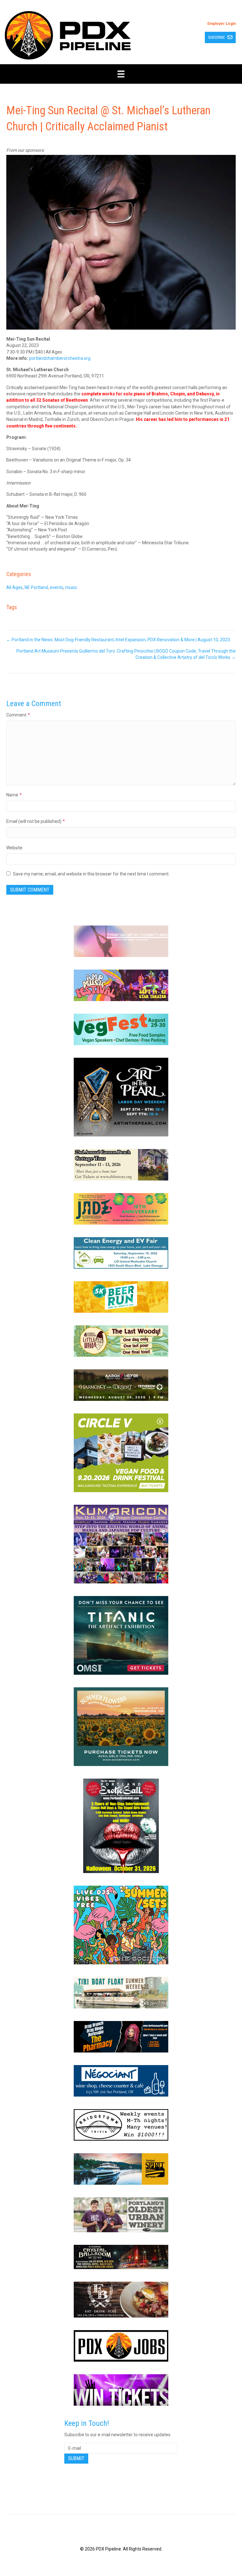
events (57, 587)
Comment (18, 715)
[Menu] (121, 74)
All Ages (14, 587)
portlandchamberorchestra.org (60, 358)
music (71, 587)
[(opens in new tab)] (121, 941)
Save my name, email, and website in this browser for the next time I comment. (91, 874)
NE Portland (36, 587)
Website (14, 848)
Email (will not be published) (36, 821)
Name (14, 795)
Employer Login (222, 24)
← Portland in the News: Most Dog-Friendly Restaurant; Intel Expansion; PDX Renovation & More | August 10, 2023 (118, 640)
